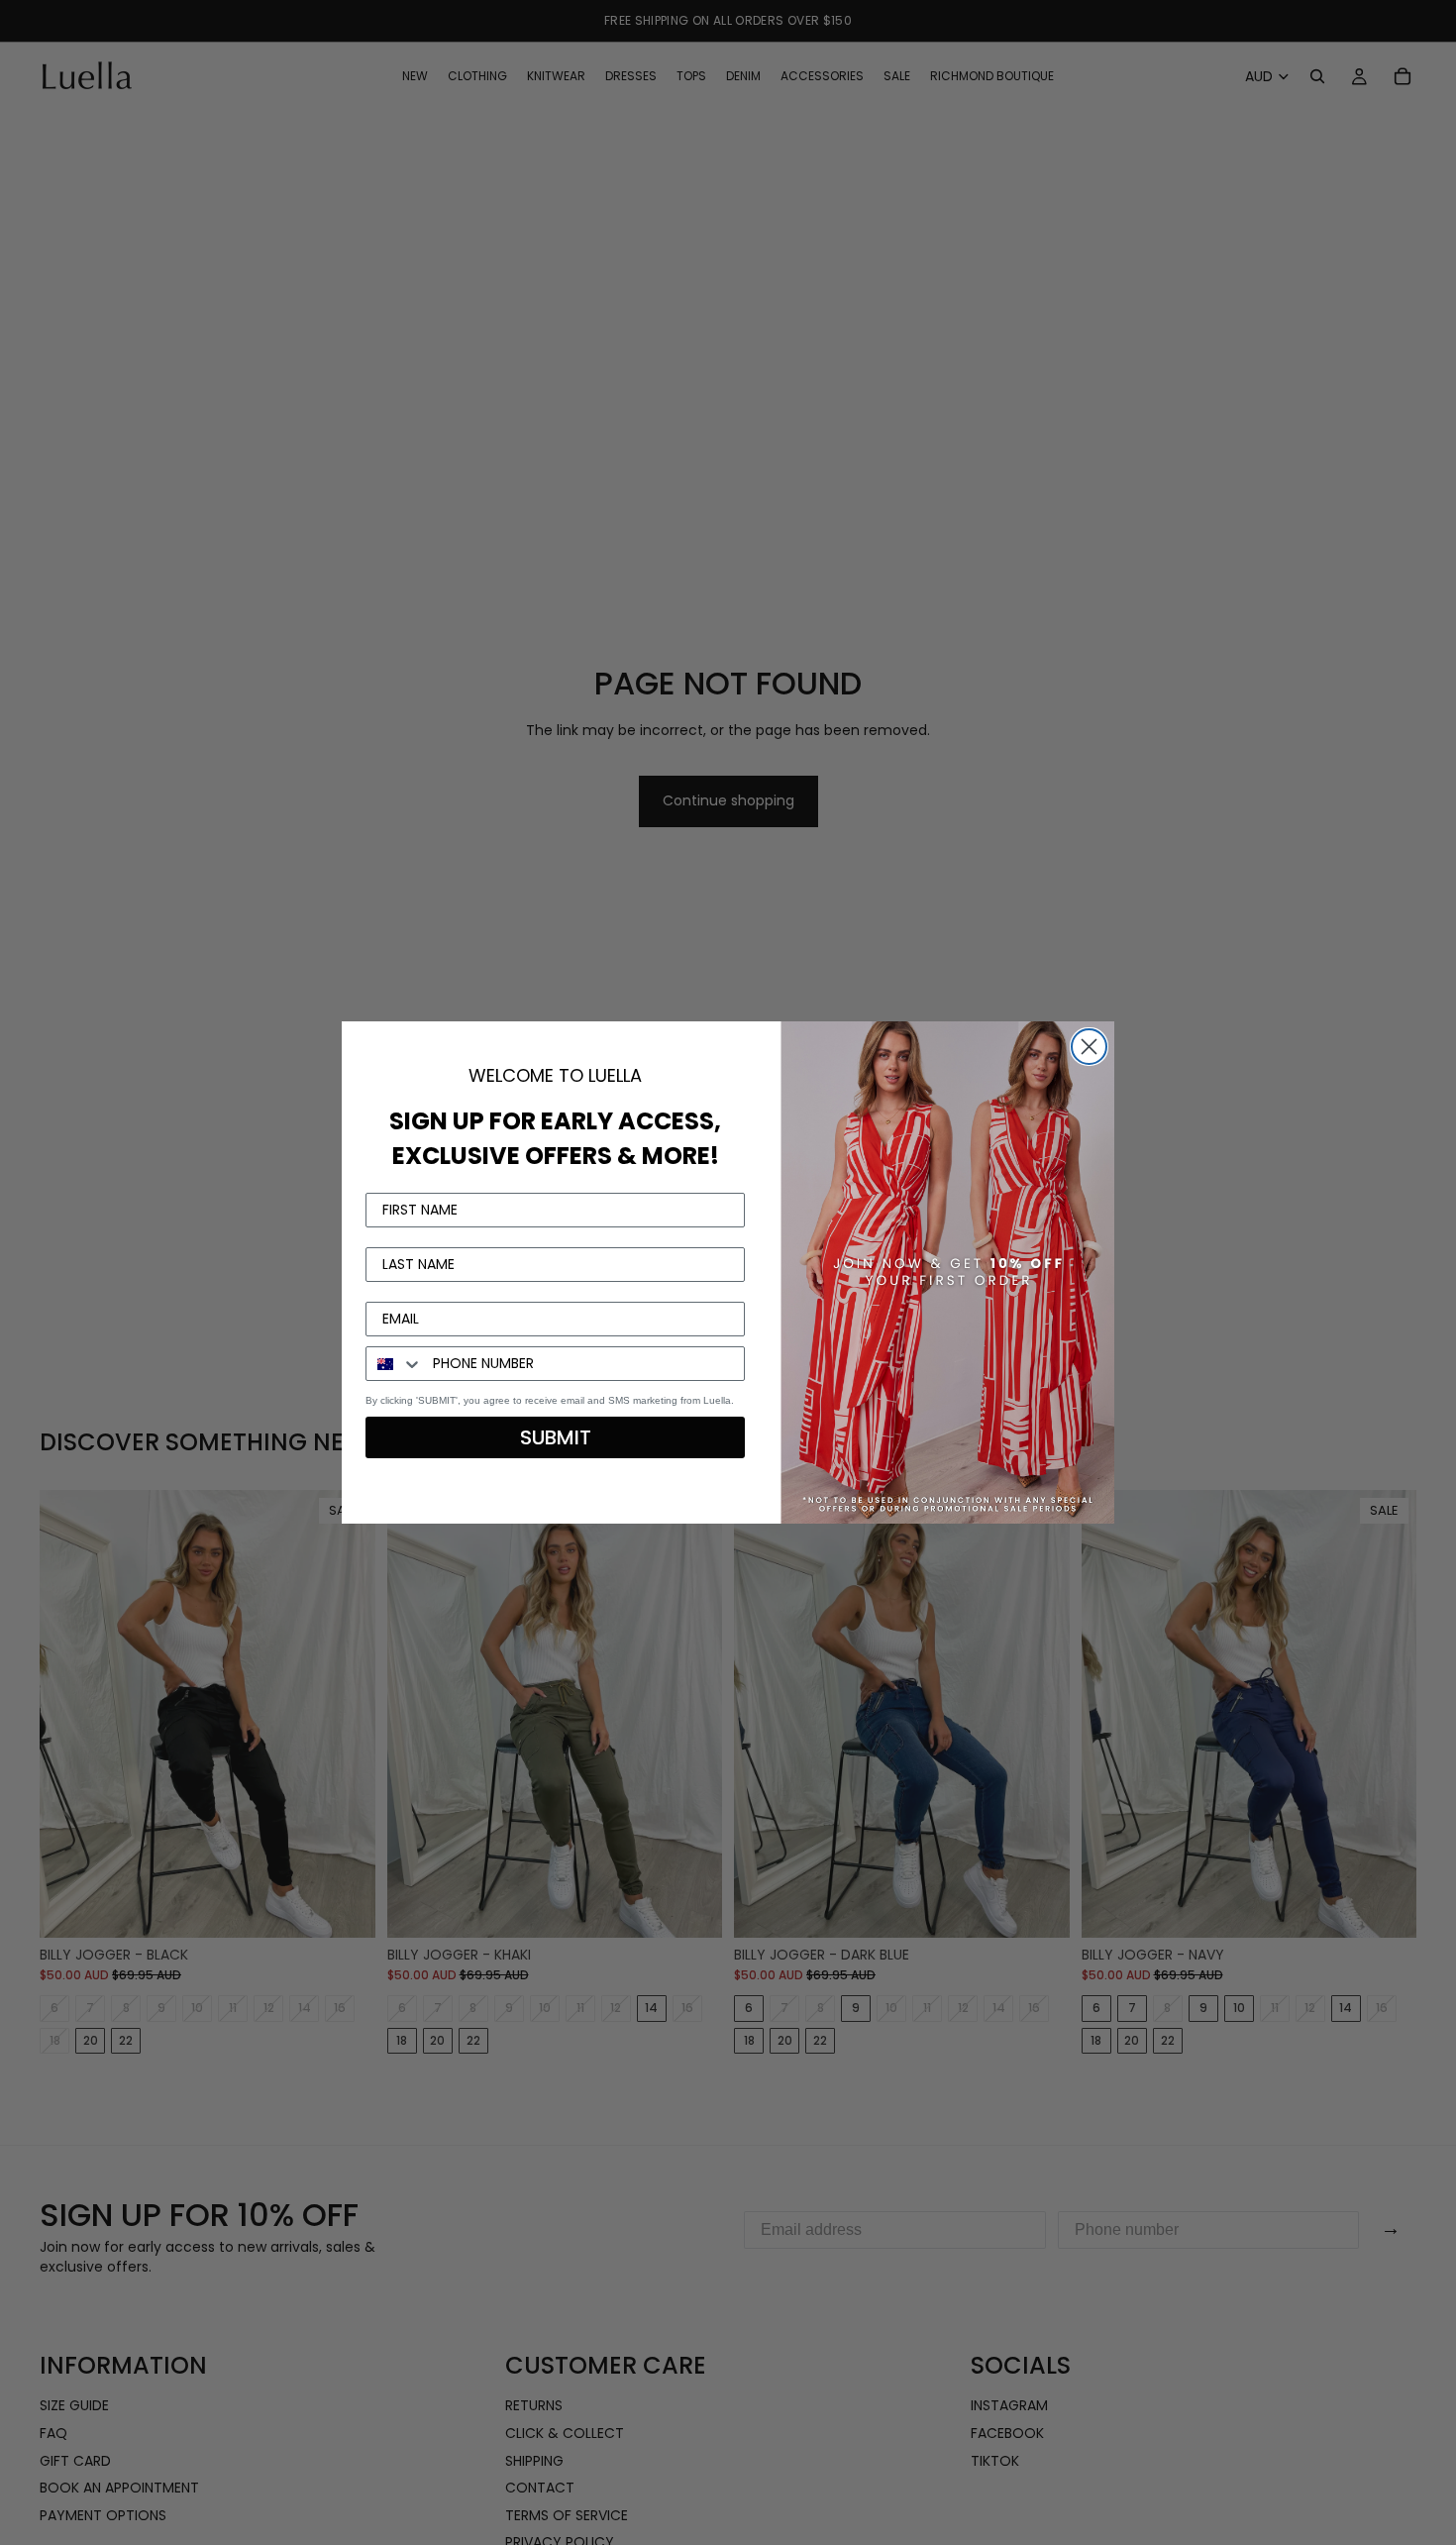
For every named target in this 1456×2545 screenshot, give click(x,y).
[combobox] (395, 1364)
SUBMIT (556, 1437)
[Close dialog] (1089, 1047)
